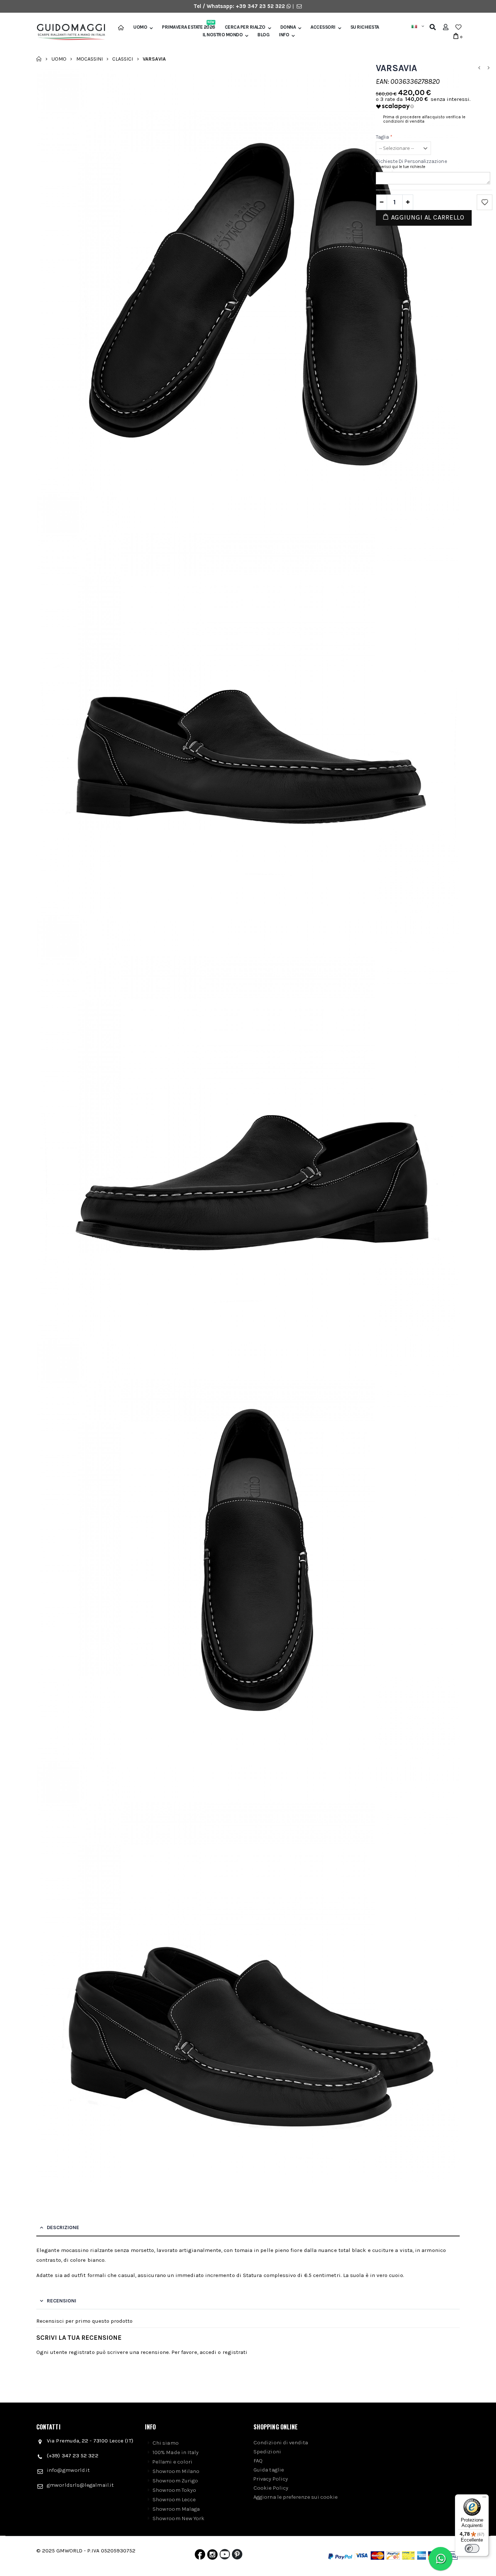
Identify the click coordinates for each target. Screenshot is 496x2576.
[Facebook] (200, 2556)
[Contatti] (299, 6)
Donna (288, 27)
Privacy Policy (271, 2479)
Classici (123, 59)
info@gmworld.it (68, 2470)
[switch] (472, 2548)
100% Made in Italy (176, 2452)
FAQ (258, 2461)
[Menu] (484, 2499)
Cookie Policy (271, 2488)
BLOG (263, 35)
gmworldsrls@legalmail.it (80, 2485)
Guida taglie (269, 2470)
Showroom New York (178, 2518)
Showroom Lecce (174, 2499)
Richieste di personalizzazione (411, 161)
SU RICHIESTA (365, 27)
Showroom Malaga (176, 2509)
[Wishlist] (458, 27)
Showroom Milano (176, 2471)
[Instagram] (212, 2556)
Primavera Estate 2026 (189, 27)
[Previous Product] (479, 68)
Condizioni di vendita (281, 2442)
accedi (208, 2352)
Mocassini (90, 59)
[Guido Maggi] (68, 32)
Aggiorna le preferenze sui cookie (296, 2497)
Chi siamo (166, 2443)
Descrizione (63, 2227)
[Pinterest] (237, 2556)
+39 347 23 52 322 (261, 6)
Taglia (384, 137)
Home (39, 59)
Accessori (323, 27)
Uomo (140, 27)
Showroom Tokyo (174, 2490)
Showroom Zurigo (175, 2481)
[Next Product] (488, 68)
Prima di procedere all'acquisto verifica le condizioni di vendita (424, 119)
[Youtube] (225, 2556)
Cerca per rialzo (245, 27)
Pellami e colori (172, 2462)
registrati (235, 2352)
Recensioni (62, 2301)
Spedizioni (267, 2452)
